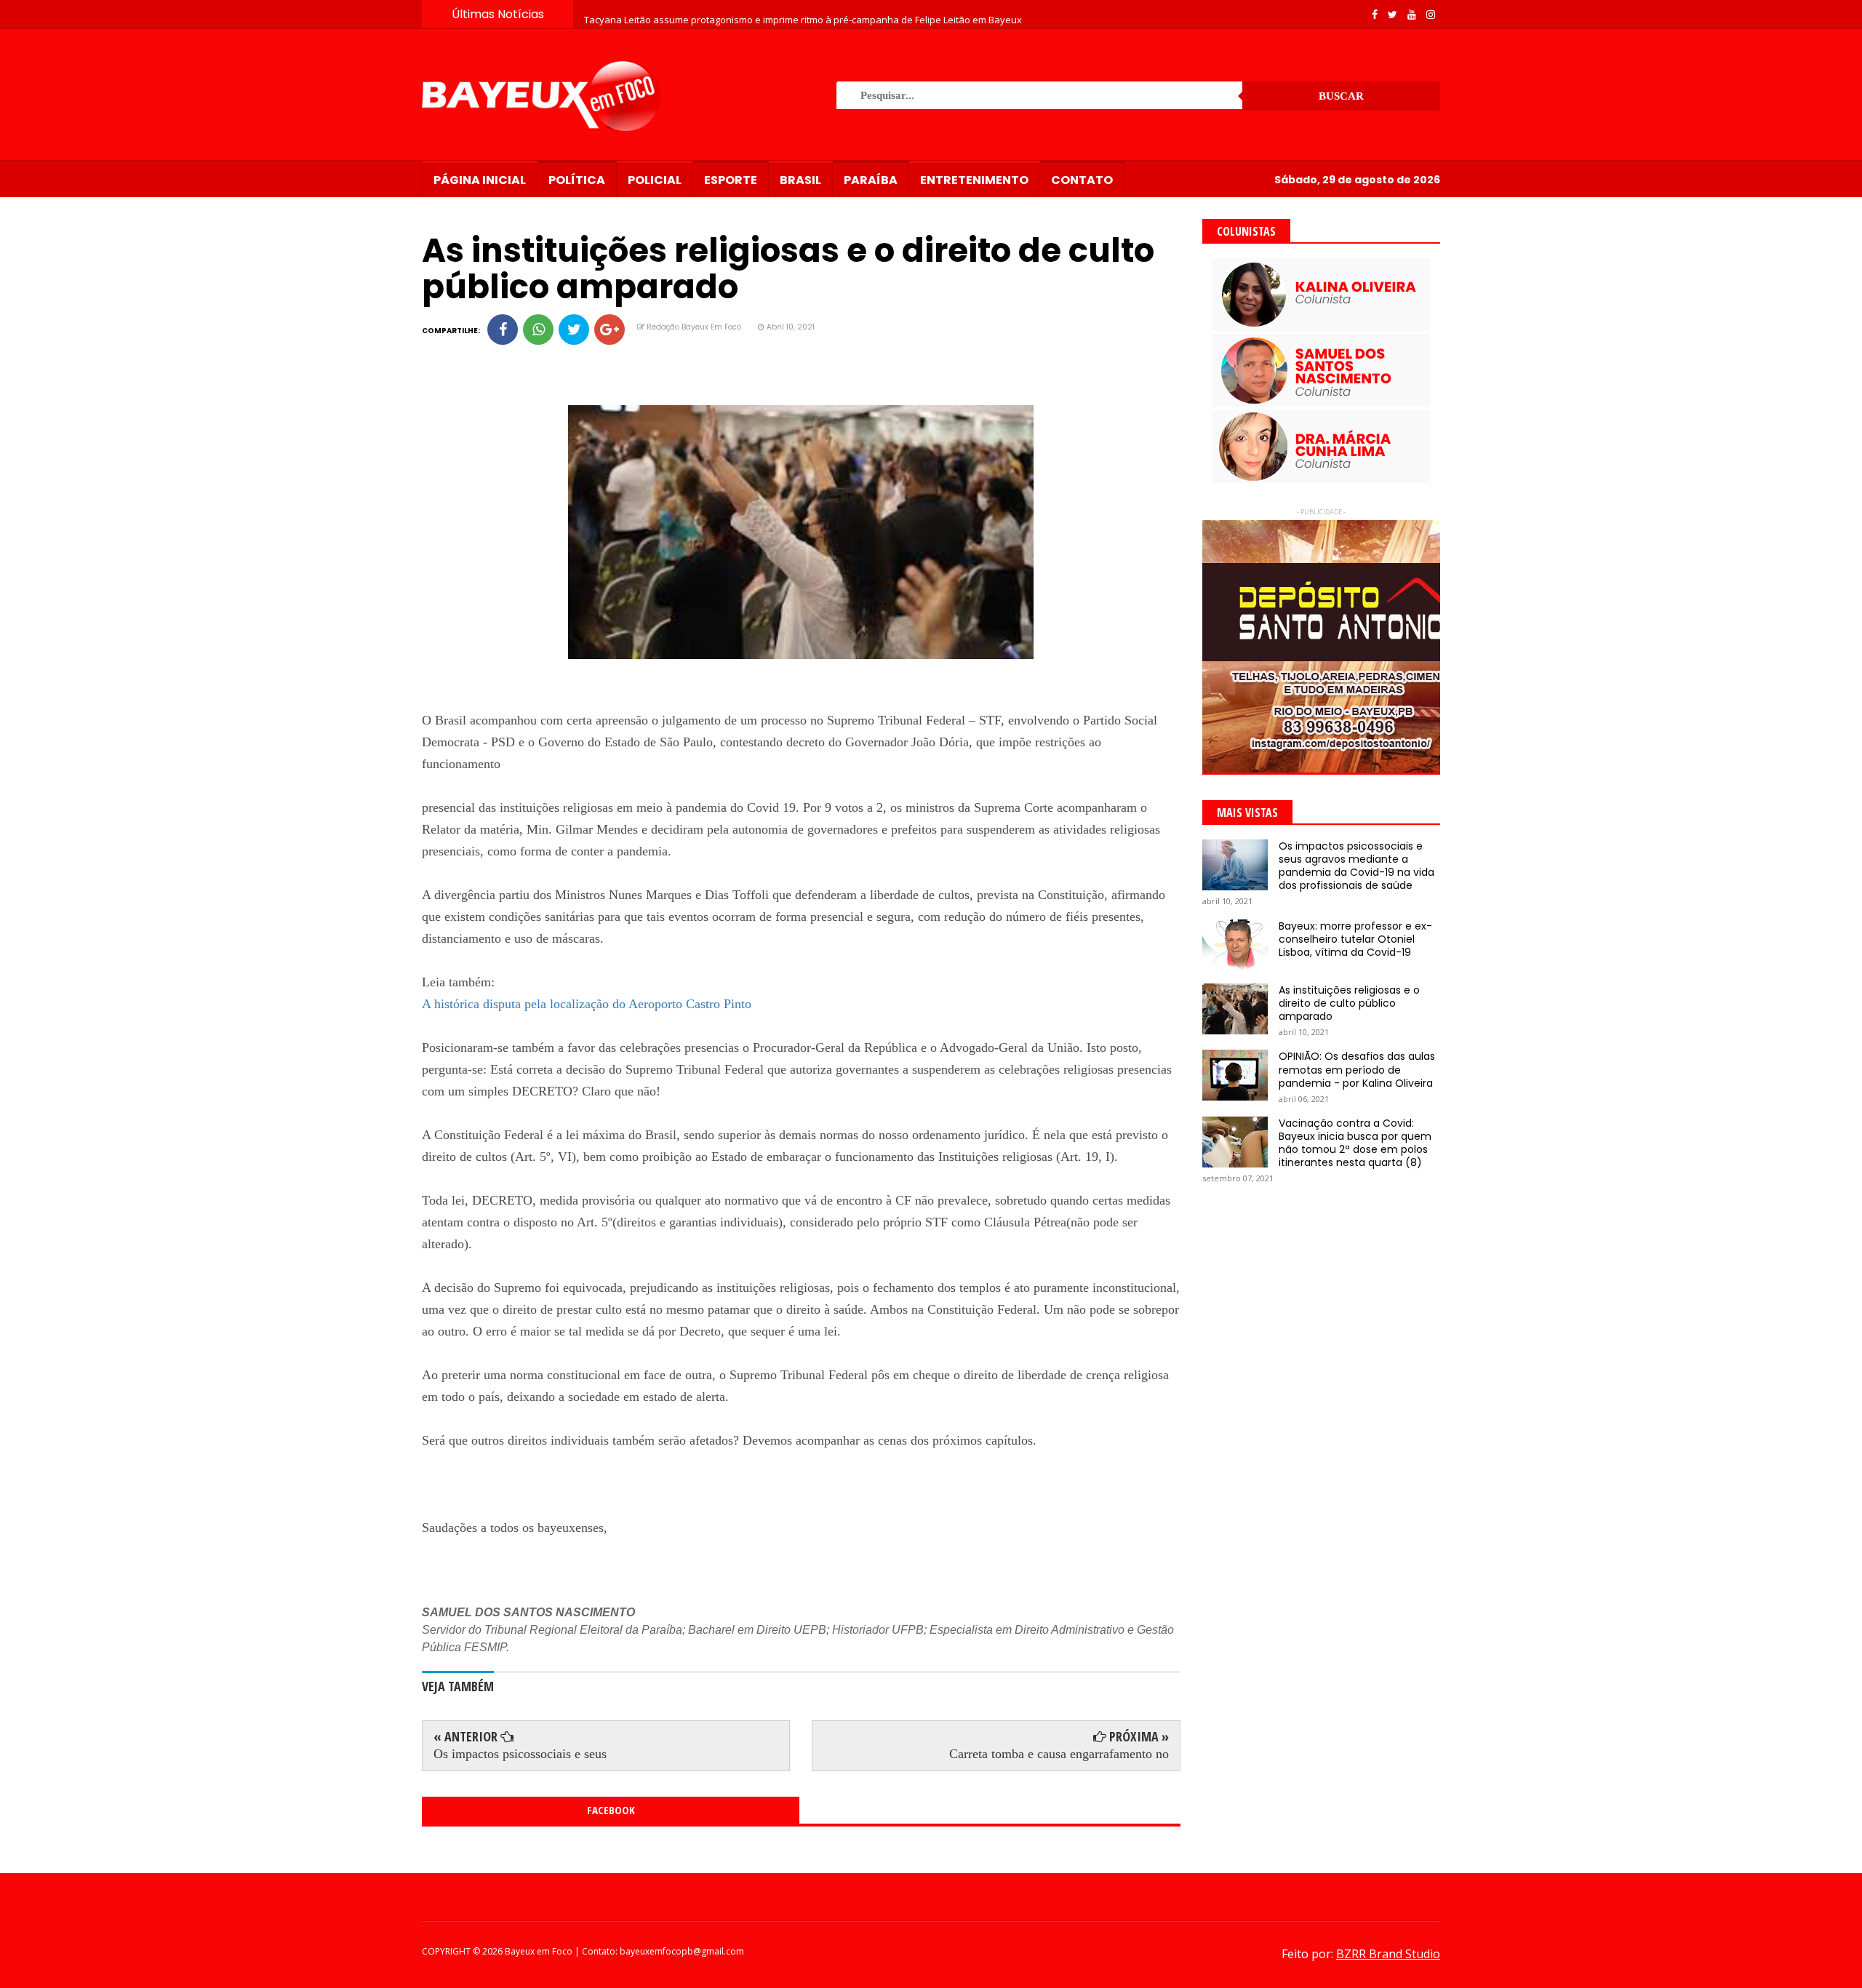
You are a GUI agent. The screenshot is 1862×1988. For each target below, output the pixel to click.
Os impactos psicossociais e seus (520, 1754)
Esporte (731, 180)
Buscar (1341, 96)
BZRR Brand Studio (1388, 1954)
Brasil (800, 180)
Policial (655, 180)
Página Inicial (480, 180)
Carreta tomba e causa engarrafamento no (1059, 1754)
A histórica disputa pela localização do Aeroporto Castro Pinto (587, 1004)
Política (577, 180)
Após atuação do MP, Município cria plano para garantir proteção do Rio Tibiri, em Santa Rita (786, 14)
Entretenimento (974, 180)
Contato (1082, 180)
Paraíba (871, 180)
